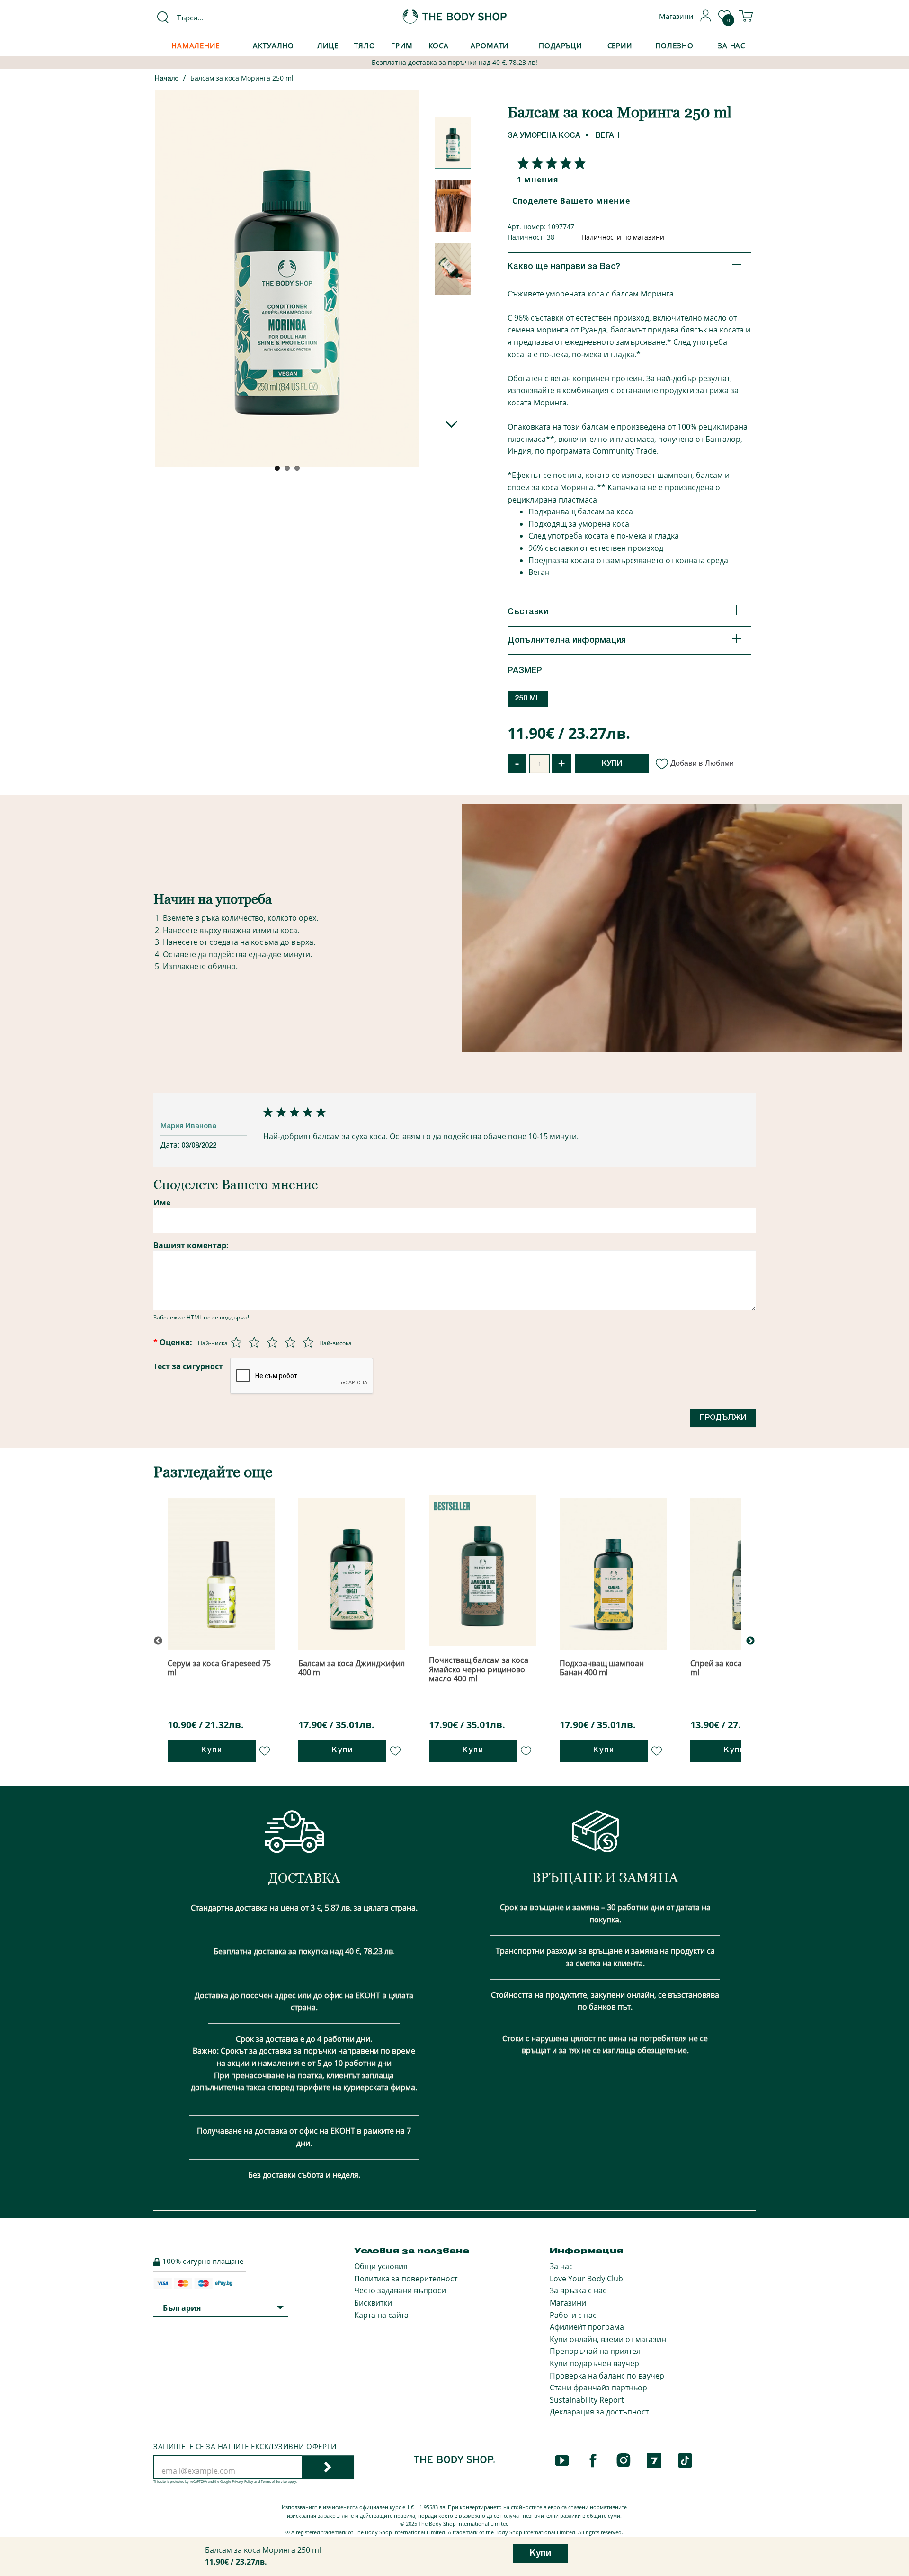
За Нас (731, 45)
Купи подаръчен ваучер (594, 2363)
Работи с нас (573, 2315)
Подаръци (560, 45)
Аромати (490, 45)
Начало (167, 79)
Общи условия (381, 2266)
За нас (561, 2266)
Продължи (723, 1418)
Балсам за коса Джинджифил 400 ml (352, 1668)
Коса (439, 45)
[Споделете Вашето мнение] (549, 163)
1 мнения (538, 180)
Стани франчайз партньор (598, 2388)
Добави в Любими (702, 763)
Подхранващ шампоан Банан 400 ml (602, 1668)
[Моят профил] (706, 19)
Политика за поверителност (406, 2279)
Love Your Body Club (586, 2279)
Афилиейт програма (587, 2327)
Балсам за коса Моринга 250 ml (242, 78)
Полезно (674, 45)
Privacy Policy (243, 2482)
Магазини (568, 2303)
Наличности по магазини (623, 237)
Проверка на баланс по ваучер (607, 2376)
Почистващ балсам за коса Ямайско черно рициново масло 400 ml (479, 1669)
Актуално (273, 45)
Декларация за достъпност (599, 2412)
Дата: (171, 1145)
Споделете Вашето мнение (571, 201)
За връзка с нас (578, 2290)
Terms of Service (274, 2482)
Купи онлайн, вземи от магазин (608, 2339)
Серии (620, 45)
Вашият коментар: (191, 1245)
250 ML (528, 699)
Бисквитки (373, 2303)
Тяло (365, 45)
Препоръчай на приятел (595, 2351)
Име (162, 1203)
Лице (328, 45)
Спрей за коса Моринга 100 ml (741, 1668)
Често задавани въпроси (400, 2290)
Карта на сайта (381, 2315)
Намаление (196, 45)
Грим (402, 45)
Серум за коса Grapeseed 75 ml (219, 1668)
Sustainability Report (587, 2400)
